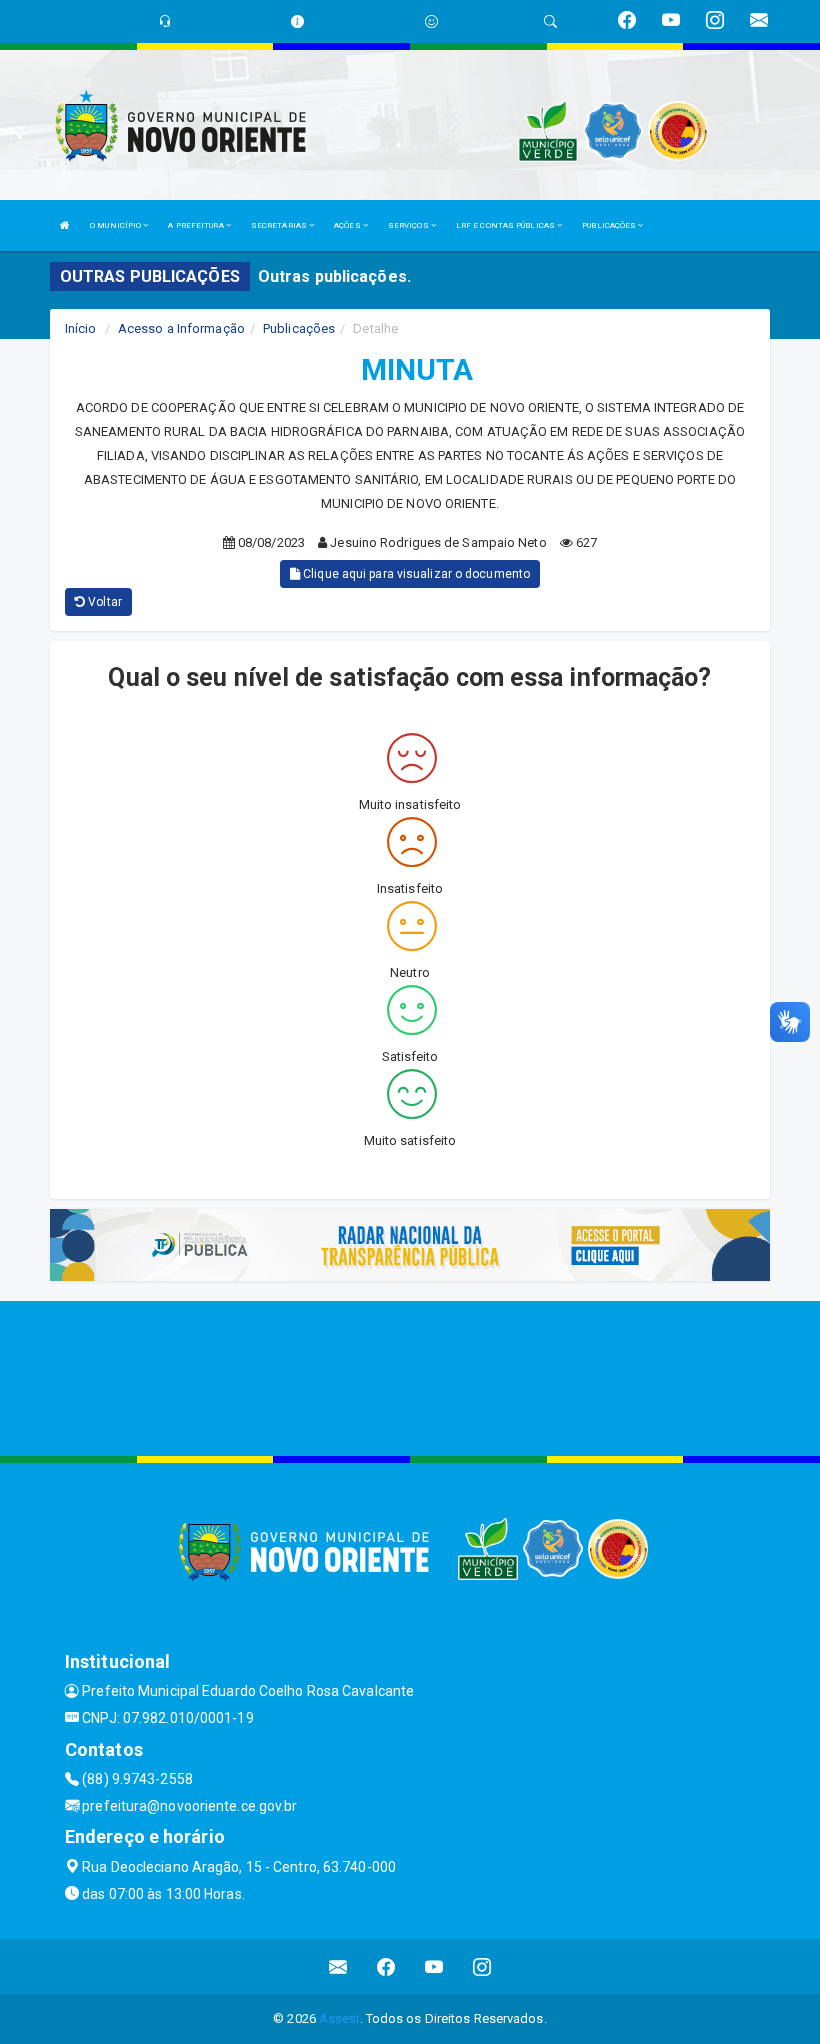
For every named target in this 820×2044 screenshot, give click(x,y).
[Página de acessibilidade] (431, 21)
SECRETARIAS (280, 225)
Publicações (299, 328)
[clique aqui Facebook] (386, 1966)
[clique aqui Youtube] (434, 1966)
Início (81, 328)
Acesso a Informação (181, 328)
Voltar (103, 602)
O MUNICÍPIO (116, 225)
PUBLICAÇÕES (610, 225)
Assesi (339, 2018)
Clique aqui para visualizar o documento (415, 574)
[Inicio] (65, 225)
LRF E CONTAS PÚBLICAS (506, 225)
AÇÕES (348, 225)
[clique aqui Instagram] (482, 1966)
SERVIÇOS (409, 225)
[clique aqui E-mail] (338, 1966)
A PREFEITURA (196, 225)
